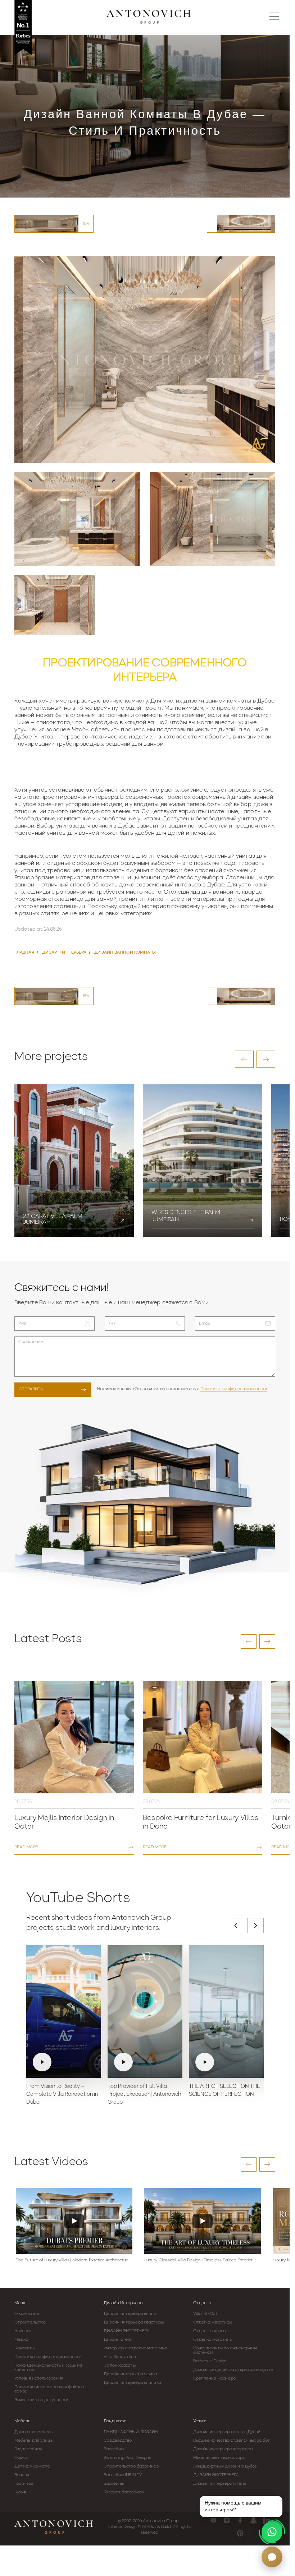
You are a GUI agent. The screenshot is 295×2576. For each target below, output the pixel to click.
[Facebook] (240, 2520)
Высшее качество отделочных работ (232, 2441)
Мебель (22, 2421)
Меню (21, 2303)
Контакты (24, 2348)
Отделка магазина (213, 2340)
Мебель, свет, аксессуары (219, 2458)
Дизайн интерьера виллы (130, 2314)
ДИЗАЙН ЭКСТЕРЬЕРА (127, 2331)
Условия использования (39, 2378)
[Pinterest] (240, 2533)
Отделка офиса (209, 2331)
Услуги (200, 2421)
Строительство (30, 2322)
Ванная (22, 2475)
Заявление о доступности (41, 2400)
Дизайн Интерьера (123, 2303)
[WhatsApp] (272, 2532)
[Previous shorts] (236, 1926)
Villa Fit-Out (205, 2314)
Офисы (22, 2458)
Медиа (22, 2340)
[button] (244, 1059)
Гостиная (24, 2484)
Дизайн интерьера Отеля (220, 2484)
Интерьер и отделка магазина (135, 2348)
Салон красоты (119, 2366)
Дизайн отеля (118, 2340)
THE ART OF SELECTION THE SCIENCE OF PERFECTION (224, 2091)
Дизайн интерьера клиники (132, 2383)
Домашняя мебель (34, 2432)
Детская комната (32, 2466)
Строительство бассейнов (131, 2466)
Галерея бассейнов (124, 2492)
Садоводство (118, 2441)
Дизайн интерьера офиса (130, 2374)
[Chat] (272, 2557)
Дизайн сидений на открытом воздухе (233, 2370)
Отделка (202, 2303)
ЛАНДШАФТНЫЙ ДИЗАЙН (131, 2432)
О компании (27, 2314)
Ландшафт (115, 2421)
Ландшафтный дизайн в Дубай (226, 2466)
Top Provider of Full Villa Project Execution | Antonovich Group (144, 2095)
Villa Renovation (120, 2357)
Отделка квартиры (213, 2322)
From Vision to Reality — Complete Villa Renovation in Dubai (62, 2095)
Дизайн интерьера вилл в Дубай (227, 2432)
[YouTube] (214, 2520)
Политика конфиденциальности (234, 1389)
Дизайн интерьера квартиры (134, 2322)
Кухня (20, 2492)
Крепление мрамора (215, 2378)
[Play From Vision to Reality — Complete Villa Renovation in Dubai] (64, 2012)
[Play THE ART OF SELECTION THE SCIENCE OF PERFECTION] (226, 2012)
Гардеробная (28, 2449)
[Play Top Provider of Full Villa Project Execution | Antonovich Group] (145, 2012)
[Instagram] (227, 2520)
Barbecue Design (210, 2361)
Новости (23, 2331)
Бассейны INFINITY (123, 2475)
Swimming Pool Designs (127, 2458)
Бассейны (114, 2449)
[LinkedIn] (267, 2520)
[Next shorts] (255, 1926)
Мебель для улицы (34, 2441)
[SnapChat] (253, 2520)
